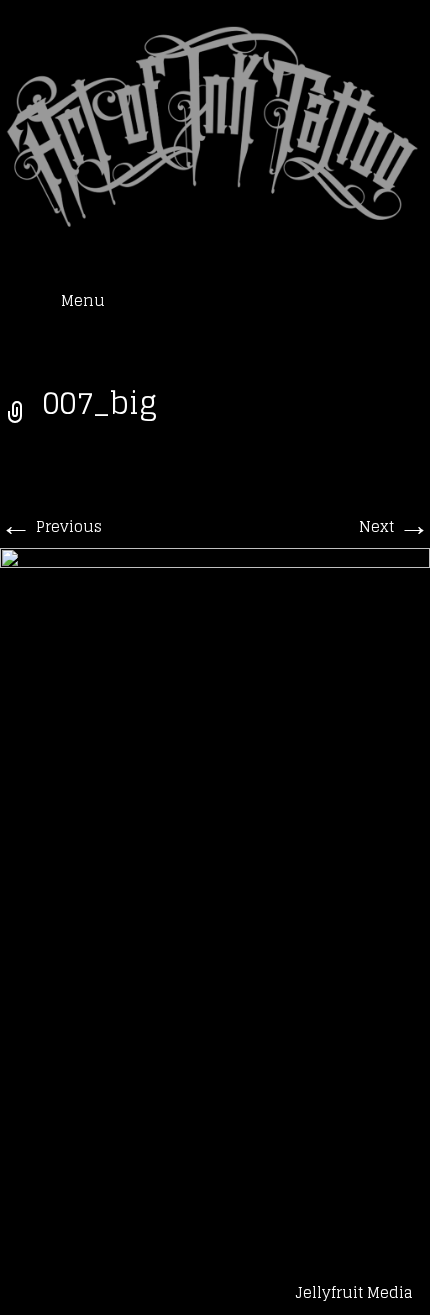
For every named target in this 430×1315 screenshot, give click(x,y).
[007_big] (215, 875)
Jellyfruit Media (354, 1292)
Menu (83, 300)
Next (394, 526)
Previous (51, 526)
